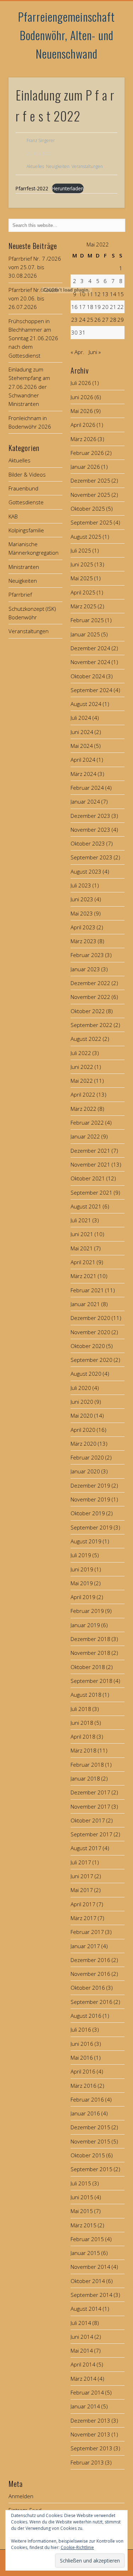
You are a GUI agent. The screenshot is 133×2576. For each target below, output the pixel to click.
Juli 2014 (81, 2323)
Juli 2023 (81, 885)
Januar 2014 (85, 2406)
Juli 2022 (81, 1053)
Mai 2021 (82, 1248)
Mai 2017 (82, 1890)
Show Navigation (107, 64)
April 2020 (83, 1430)
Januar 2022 (85, 1136)
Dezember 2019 (90, 1485)
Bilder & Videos (27, 474)
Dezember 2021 (90, 1151)
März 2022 (84, 1109)
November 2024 (90, 662)
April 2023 (83, 927)
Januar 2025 (85, 634)
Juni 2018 (82, 1723)
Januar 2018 (85, 1778)
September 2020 (92, 1360)
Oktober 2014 (88, 2281)
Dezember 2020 (90, 1318)
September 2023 (92, 857)
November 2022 (90, 997)
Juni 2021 (82, 1234)
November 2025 (90, 495)
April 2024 (83, 760)
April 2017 (83, 1904)
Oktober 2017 (88, 1820)
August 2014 (86, 2309)
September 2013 (92, 2448)
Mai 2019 (82, 1583)
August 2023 (86, 871)
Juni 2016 (82, 2044)
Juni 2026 (82, 397)
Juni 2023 (82, 899)
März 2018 (84, 1750)
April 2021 (83, 1262)
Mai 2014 (82, 2351)
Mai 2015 (82, 2211)
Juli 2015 (81, 2183)
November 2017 (90, 1806)
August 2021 (86, 1206)
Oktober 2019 (88, 1513)
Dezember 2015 (90, 2127)
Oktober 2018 (88, 1667)
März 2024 (84, 774)
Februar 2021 (87, 1290)
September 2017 (92, 1834)
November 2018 (90, 1653)
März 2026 (84, 439)
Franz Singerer (41, 140)
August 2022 (86, 1039)
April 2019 (83, 1597)
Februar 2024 (87, 788)
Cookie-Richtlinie (77, 2547)
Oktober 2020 (88, 1346)
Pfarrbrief (20, 594)
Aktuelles (35, 166)
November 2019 (90, 1499)
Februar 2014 (87, 2392)
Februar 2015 (87, 2239)
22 (121, 307)
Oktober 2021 (88, 1178)
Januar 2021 (85, 1304)
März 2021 (84, 1276)
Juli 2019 (81, 1555)
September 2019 (92, 1527)
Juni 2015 (82, 2197)
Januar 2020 (85, 1471)
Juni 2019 (82, 1569)
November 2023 (90, 830)
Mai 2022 (82, 1081)
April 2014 (83, 2364)
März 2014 (84, 2379)
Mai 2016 (82, 2058)
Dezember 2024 (90, 648)
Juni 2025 (82, 564)
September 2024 (92, 690)
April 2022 (83, 1094)
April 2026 (83, 425)
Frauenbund (23, 488)
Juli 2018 (81, 1709)
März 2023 (84, 941)
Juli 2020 (81, 1388)
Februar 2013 (87, 2462)
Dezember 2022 (90, 983)
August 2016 (86, 2016)
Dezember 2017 (90, 1792)
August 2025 (86, 537)
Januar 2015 (85, 2253)
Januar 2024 (85, 801)
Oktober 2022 (88, 1011)
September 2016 (92, 2002)
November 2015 (90, 2141)
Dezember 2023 (90, 816)
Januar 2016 (85, 2113)
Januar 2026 (85, 467)
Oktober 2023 (88, 843)
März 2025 (84, 606)
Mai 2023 (82, 913)
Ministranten (24, 567)
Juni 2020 (82, 1402)
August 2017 (86, 1848)
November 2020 (90, 1332)
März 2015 (84, 2225)
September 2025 (92, 522)
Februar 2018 (87, 1765)
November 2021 (90, 1164)
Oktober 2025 (88, 509)
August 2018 (86, 1695)
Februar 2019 (87, 1611)
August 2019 (86, 1541)
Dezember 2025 (90, 480)
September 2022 (92, 1025)
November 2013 (90, 2434)
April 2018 (83, 1737)
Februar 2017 (87, 1932)
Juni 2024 (82, 732)
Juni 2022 (82, 1067)
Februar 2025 (87, 620)
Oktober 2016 (88, 1988)
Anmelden (21, 2496)
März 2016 (84, 2086)
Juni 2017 (82, 1876)
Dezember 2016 (90, 1960)
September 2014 (92, 2295)
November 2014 (90, 2267)
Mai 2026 (82, 411)
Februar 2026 (87, 453)
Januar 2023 (85, 969)
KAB (13, 516)
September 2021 (92, 1192)
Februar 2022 (87, 1123)
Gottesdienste (26, 502)
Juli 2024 (81, 718)
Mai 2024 (82, 746)
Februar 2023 (87, 955)
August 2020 (86, 1374)
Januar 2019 (85, 1625)
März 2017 (84, 1918)
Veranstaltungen (87, 166)
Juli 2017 (81, 1862)
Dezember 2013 (90, 2420)
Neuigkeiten (58, 166)
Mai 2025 (82, 578)
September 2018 (92, 1681)
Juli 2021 (81, 1220)
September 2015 (92, 2169)
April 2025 (83, 592)
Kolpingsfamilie (26, 530)
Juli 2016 (81, 2029)
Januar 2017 (85, 1946)
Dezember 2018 (90, 1639)
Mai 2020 (82, 1415)
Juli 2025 (81, 550)
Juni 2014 (82, 2337)
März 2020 (84, 1444)
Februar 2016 (87, 2099)
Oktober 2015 (88, 2155)
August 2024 (86, 704)
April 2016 (83, 2071)
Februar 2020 (87, 1457)
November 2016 (90, 1974)
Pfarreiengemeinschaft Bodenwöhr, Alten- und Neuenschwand (66, 35)
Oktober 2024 (88, 676)
